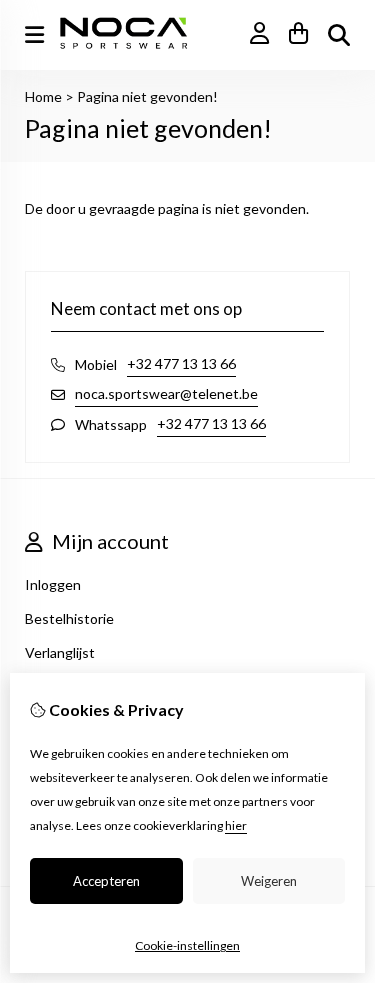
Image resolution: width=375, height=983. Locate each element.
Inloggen (53, 584)
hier (236, 825)
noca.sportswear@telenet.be (166, 393)
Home (43, 96)
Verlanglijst (60, 652)
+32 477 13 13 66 (181, 363)
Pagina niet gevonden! (147, 96)
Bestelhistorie (69, 618)
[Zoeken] (339, 35)
